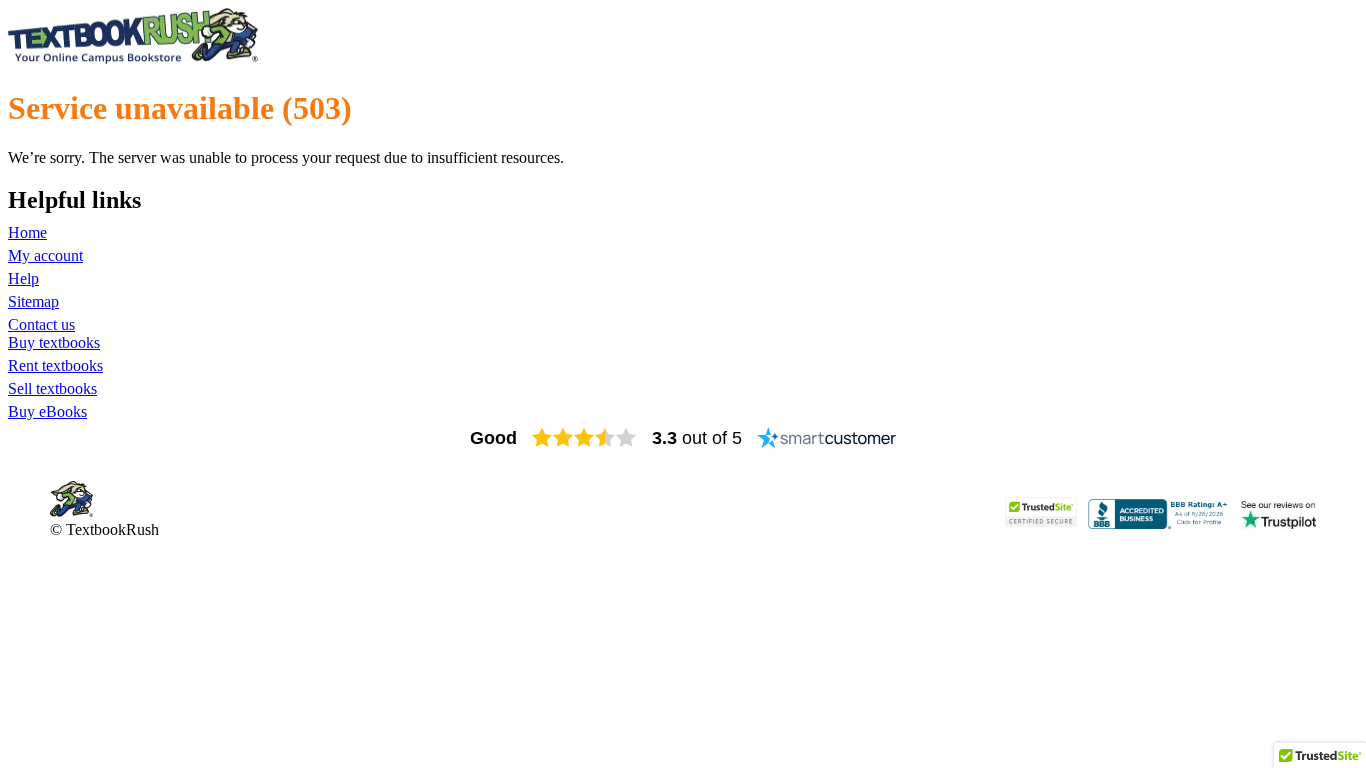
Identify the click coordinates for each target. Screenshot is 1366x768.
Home (27, 232)
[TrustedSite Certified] (1041, 512)
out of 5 (697, 438)
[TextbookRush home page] (133, 59)
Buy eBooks (47, 411)
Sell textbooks (52, 388)
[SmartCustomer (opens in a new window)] (827, 438)
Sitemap (33, 301)
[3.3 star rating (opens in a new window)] (584, 438)
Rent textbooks (55, 365)
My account (45, 255)
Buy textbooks (54, 342)
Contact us (41, 324)
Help (23, 278)
